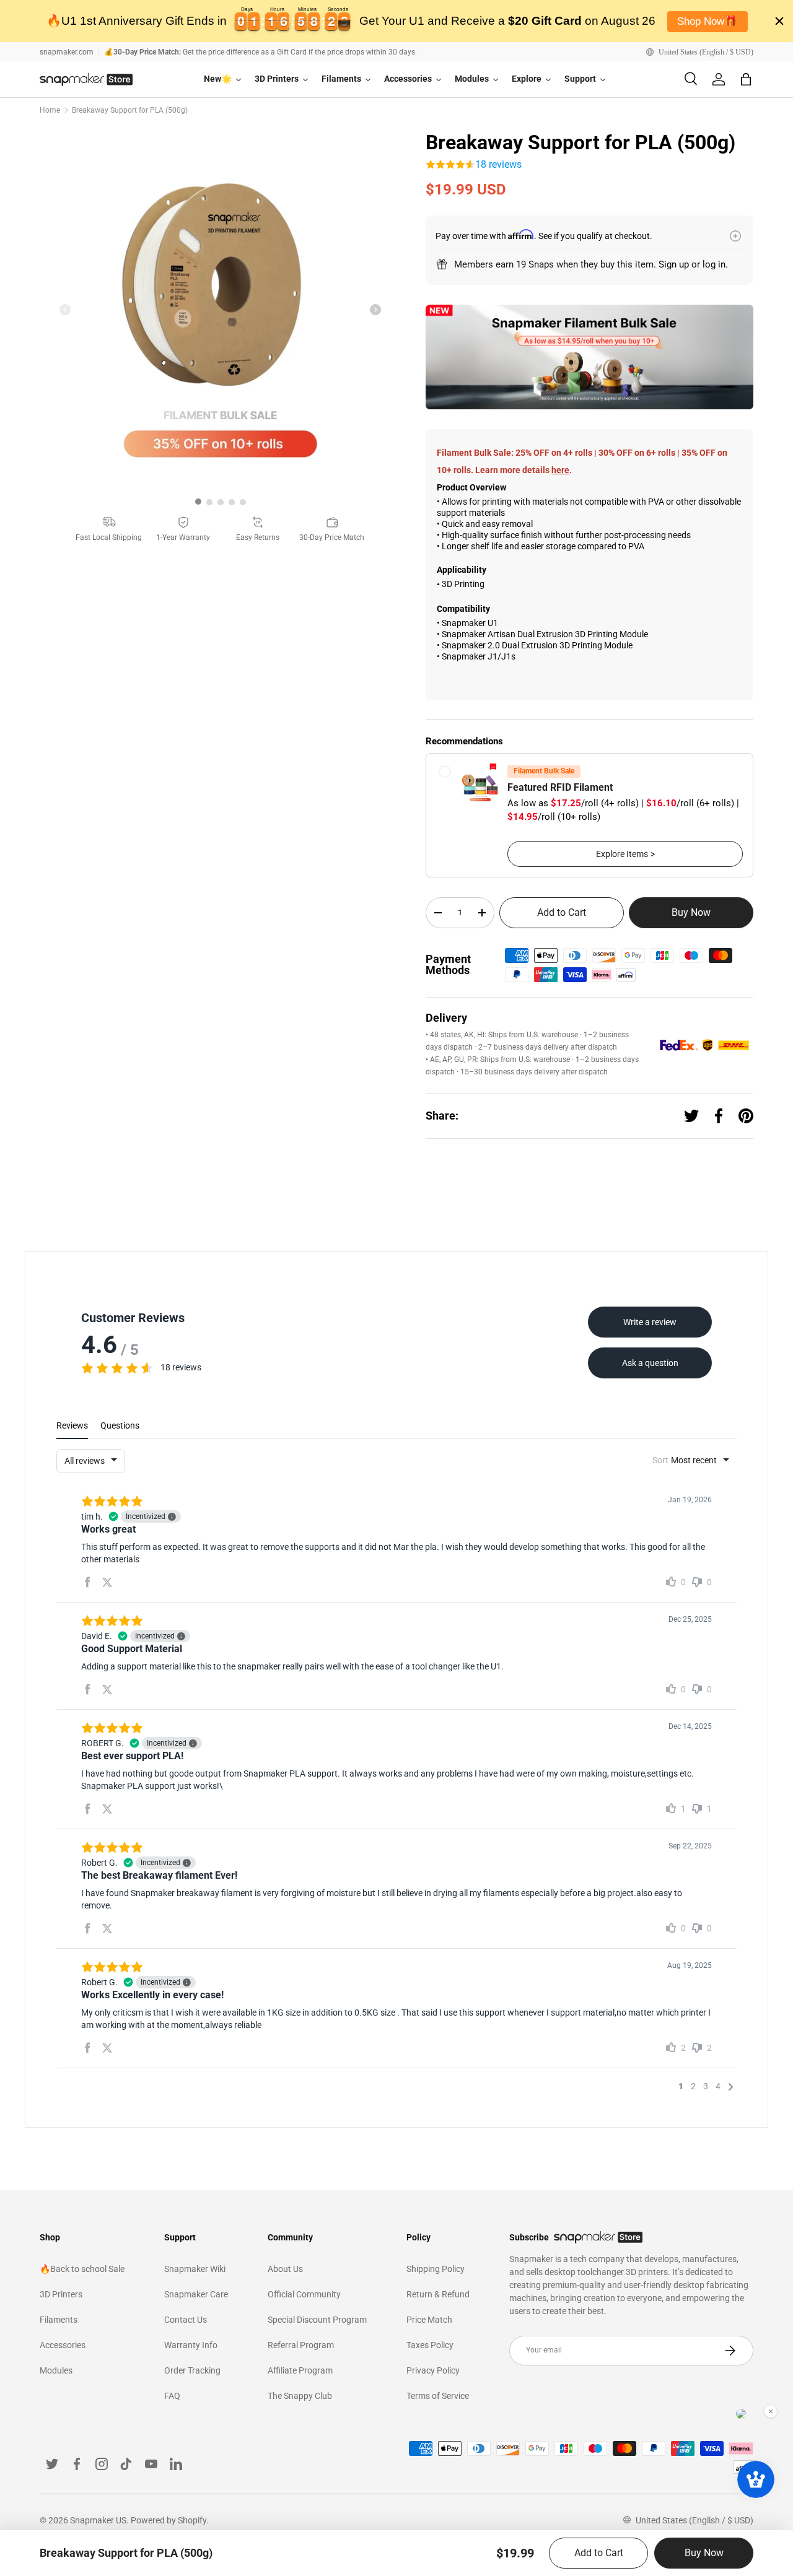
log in (714, 264)
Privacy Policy (433, 2370)
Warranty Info (191, 2345)
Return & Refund (438, 2294)
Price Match (429, 2320)
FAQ (172, 2396)
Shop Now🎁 (707, 21)
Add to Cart (562, 912)
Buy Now (691, 912)
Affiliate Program (300, 2370)
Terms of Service (438, 2396)
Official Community (304, 2294)
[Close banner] (779, 21)
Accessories (63, 2345)
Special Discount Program (317, 2320)
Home (50, 110)
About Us (285, 2269)
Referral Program (301, 2345)
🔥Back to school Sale (82, 2269)
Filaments (59, 2320)
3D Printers (61, 2294)
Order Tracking (192, 2370)
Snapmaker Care (196, 2294)
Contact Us (186, 2320)
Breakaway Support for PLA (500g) (130, 110)
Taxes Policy (430, 2345)
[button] (746, 79)
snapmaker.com (67, 52)
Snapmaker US (98, 2520)
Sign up (674, 264)
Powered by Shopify (169, 2520)
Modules (56, 2370)
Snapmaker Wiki (195, 2269)
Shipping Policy (436, 2269)
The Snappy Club (300, 2396)
